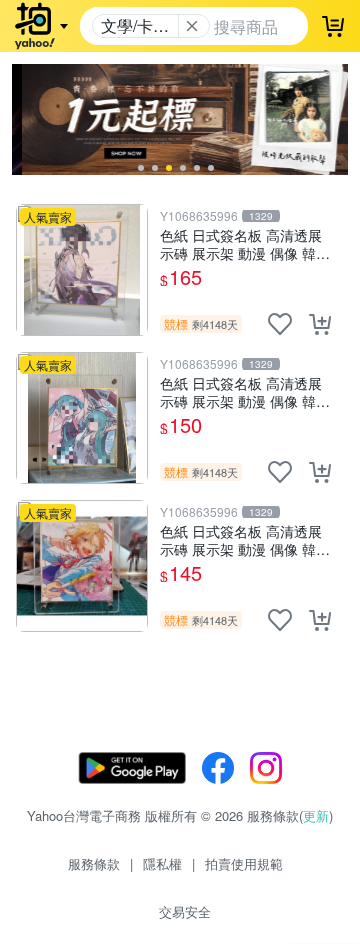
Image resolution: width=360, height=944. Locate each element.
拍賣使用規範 (244, 863)
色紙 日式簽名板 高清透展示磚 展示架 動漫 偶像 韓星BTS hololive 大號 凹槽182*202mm (245, 243)
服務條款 (94, 863)
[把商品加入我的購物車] (320, 324)
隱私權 (162, 863)
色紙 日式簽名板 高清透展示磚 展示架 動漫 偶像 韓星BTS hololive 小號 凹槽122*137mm (245, 539)
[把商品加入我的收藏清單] (280, 324)
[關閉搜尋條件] (192, 26)
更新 (316, 815)
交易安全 (185, 911)
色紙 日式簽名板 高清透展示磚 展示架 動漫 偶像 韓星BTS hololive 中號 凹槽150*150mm (245, 391)
